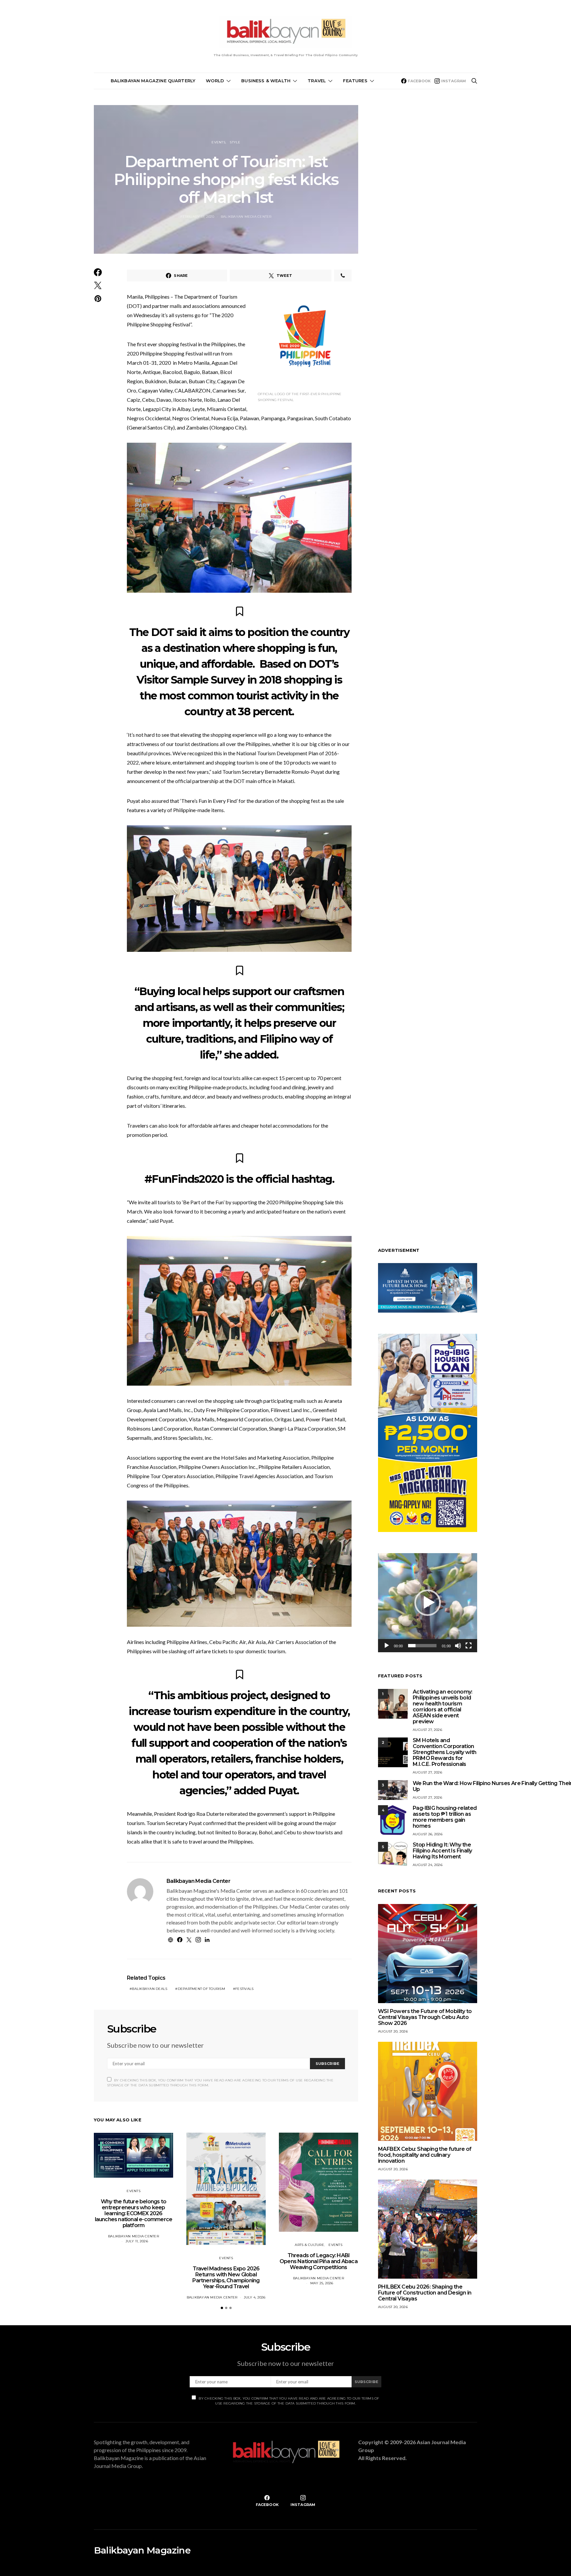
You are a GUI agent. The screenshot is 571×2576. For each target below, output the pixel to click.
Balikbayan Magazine (142, 2550)
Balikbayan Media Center (246, 217)
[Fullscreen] (469, 1646)
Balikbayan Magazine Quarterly (153, 81)
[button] (222, 2308)
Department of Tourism (201, 1989)
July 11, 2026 (137, 2241)
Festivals (244, 1989)
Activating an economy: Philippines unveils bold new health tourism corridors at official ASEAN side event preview (443, 1707)
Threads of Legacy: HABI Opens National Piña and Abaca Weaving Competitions (319, 2261)
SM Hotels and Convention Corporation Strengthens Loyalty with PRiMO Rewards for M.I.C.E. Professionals (445, 1752)
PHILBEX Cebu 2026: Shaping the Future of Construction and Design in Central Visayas (425, 2293)
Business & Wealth (266, 81)
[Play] (387, 1646)
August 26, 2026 (428, 1834)
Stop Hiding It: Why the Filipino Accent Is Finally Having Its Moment (442, 1851)
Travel (317, 81)
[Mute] (458, 1646)
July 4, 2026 (255, 2297)
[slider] (422, 1646)
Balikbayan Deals (150, 1989)
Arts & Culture (309, 2245)
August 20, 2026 (393, 2031)
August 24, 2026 (428, 1865)
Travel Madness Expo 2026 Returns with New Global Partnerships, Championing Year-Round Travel (226, 2277)
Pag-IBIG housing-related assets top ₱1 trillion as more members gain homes (445, 1817)
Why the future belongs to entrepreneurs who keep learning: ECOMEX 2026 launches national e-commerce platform (134, 2213)
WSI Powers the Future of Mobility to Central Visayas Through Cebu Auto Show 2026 (425, 2017)
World (215, 81)
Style (235, 142)
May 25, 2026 (322, 2283)
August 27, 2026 (427, 1730)
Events (218, 142)
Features (355, 81)
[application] (428, 1603)
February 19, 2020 (197, 217)
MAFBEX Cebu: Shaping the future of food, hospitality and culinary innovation (425, 2155)
